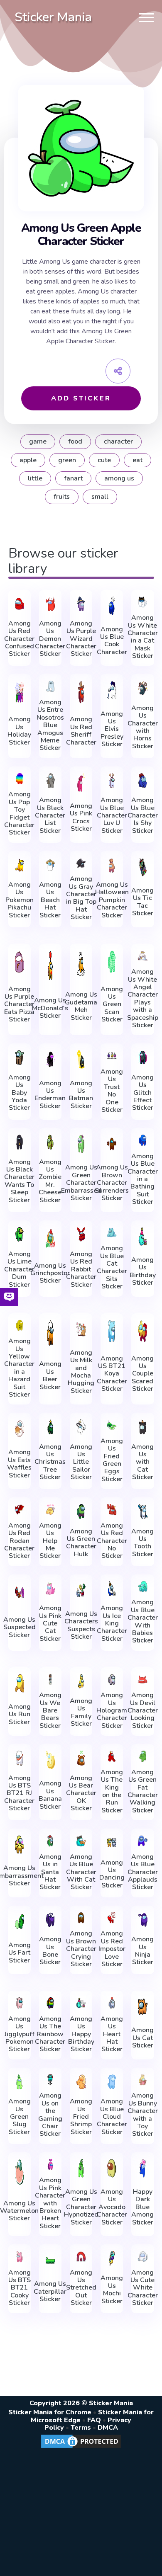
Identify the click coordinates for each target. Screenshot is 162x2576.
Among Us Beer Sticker (50, 1375)
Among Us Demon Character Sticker (50, 639)
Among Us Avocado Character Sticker (112, 2207)
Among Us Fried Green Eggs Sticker (112, 1460)
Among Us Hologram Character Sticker (112, 1710)
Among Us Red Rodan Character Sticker (19, 1541)
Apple (28, 460)
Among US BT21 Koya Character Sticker (112, 1374)
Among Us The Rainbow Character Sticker (50, 2034)
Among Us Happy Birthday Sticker (81, 2034)
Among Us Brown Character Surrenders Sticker (112, 1183)
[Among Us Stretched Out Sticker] (81, 2257)
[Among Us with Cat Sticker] (142, 1427)
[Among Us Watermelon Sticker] (20, 2172)
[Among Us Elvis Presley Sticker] (112, 690)
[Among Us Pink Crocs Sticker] (81, 782)
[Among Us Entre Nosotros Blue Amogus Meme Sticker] (50, 686)
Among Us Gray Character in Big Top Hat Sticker (81, 898)
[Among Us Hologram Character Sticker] (112, 1680)
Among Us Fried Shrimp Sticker (81, 2117)
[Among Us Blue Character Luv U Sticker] (112, 781)
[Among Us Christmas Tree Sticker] (50, 1427)
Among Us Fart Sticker (20, 1953)
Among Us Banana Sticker (50, 1795)
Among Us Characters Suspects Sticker (81, 1625)
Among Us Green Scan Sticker (112, 1004)
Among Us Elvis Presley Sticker (112, 729)
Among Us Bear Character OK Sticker (81, 1793)
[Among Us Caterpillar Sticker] (50, 2260)
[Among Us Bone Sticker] (50, 1920)
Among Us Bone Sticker (50, 1951)
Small (100, 497)
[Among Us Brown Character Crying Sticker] (81, 1918)
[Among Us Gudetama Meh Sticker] (81, 964)
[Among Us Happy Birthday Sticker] (81, 2003)
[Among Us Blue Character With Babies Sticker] (142, 1587)
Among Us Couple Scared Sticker (142, 1374)
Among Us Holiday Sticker (19, 731)
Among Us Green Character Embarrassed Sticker (81, 1183)
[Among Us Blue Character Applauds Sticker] (142, 1841)
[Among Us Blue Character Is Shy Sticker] (142, 781)
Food (75, 441)
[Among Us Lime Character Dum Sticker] (20, 1235)
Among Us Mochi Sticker (112, 2290)
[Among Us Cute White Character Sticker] (142, 2257)
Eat (137, 460)
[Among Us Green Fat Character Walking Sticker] (142, 1756)
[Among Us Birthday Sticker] (142, 1236)
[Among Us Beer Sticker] (50, 1333)
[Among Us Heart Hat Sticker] (112, 2003)
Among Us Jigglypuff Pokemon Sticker (20, 2034)
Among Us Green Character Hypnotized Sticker (81, 2207)
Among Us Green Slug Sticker (20, 2117)
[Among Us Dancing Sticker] (112, 1843)
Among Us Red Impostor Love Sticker (112, 1949)
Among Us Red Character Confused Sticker (19, 639)
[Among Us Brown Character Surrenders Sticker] (112, 1144)
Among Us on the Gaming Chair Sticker (50, 2115)
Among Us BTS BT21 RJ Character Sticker (19, 1793)
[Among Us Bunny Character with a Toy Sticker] (142, 2080)
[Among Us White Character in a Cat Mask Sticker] (142, 602)
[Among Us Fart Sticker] (20, 1922)
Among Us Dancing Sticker (112, 1874)
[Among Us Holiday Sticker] (20, 692)
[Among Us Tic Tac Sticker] (142, 867)
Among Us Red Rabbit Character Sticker (81, 1269)
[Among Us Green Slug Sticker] (20, 2082)
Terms (81, 2428)
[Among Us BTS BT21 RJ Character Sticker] (20, 1758)
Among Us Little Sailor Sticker (81, 1462)
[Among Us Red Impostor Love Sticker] (112, 1918)
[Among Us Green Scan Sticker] (112, 962)
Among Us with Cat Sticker (142, 1462)
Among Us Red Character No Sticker (112, 1541)
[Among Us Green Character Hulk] (81, 1511)
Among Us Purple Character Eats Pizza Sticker (19, 1004)
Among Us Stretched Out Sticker (81, 2288)
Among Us (119, 478)
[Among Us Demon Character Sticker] (50, 604)
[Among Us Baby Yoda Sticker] (20, 1058)
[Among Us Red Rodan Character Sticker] (20, 1510)
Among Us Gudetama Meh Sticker (81, 1006)
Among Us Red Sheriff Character (81, 731)
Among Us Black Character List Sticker (50, 815)
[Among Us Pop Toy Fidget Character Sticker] (20, 779)
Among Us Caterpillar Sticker (50, 2291)
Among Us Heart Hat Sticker (112, 2034)
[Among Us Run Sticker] (20, 1683)
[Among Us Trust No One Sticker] (112, 1056)
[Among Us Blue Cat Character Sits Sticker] (112, 1233)
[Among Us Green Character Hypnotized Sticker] (81, 2168)
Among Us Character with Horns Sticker (143, 727)
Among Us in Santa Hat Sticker (50, 1872)
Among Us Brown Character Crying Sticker (81, 1949)
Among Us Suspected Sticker (20, 1627)
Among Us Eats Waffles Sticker (19, 1464)
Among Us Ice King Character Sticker (112, 1623)
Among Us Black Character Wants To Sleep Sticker (19, 1181)
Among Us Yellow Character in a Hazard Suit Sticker (19, 1368)
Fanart (73, 478)
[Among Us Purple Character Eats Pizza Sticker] (20, 962)
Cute (104, 460)
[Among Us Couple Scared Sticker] (142, 1331)
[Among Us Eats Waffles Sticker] (20, 1429)
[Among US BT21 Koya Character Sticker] (112, 1331)
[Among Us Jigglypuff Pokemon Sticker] (20, 2003)
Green (67, 460)
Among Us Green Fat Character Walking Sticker (143, 1791)
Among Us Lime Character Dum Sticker (19, 1269)
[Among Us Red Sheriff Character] (81, 692)
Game (38, 441)
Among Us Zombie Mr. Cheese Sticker (50, 1181)
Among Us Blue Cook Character (112, 641)
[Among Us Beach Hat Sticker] (50, 865)
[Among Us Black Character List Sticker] (50, 781)
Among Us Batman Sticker (81, 1095)
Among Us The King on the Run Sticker (112, 1791)
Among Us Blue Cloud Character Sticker (112, 2117)
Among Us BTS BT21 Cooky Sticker (20, 2288)
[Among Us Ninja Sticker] (142, 1920)
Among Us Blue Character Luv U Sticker (112, 815)
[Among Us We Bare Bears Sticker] (50, 1680)
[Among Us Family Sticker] (81, 1681)
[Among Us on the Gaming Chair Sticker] (50, 2080)
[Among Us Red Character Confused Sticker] (20, 604)
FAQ (94, 2420)
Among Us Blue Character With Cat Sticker (81, 1872)
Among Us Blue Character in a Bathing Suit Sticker (143, 1179)
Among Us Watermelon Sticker (19, 2211)
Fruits (62, 497)
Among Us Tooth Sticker (142, 1543)
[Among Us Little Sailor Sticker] (81, 1427)
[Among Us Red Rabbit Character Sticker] (81, 1235)
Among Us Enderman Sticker (50, 1095)
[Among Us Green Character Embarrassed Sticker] (81, 1144)
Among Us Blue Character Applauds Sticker (143, 1872)
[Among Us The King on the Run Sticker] (112, 1756)
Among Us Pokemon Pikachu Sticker (20, 900)
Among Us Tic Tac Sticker (142, 902)
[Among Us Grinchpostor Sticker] (50, 1238)
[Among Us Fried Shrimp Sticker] (81, 2082)
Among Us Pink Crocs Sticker (81, 817)
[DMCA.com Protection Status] (81, 2447)
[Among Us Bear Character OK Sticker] (81, 1758)
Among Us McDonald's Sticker (50, 1008)
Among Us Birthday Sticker (143, 1271)
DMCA (108, 2428)
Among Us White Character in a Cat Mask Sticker (143, 637)
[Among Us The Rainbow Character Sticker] (50, 2003)
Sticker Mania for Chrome (50, 2412)
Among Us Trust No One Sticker (112, 1091)
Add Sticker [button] (81, 398)
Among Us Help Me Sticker (50, 1541)
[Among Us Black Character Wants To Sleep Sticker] (20, 1142)
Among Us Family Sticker (81, 1712)
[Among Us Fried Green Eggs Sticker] (112, 1425)
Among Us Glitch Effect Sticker (142, 1093)
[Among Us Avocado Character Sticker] (112, 2168)
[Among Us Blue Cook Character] (112, 606)
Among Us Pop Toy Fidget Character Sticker (19, 813)
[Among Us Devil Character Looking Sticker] (142, 1680)
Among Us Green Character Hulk (81, 1543)
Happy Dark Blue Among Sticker (142, 2207)
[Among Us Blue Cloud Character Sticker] (112, 2082)
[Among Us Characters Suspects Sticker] (81, 1590)
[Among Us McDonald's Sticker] (50, 966)
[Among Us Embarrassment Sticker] (20, 1845)
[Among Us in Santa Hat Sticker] (50, 1841)
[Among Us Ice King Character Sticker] (112, 1589)
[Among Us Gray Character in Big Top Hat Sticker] (81, 863)
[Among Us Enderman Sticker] (50, 1059)
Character (118, 441)
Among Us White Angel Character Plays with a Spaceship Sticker (143, 998)
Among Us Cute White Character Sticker (143, 2288)
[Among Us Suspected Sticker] (20, 1592)
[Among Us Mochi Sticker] (112, 2258)
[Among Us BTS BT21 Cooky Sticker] (20, 2257)
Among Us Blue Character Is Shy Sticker (143, 815)
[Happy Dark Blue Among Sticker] (142, 2168)
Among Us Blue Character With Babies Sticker (143, 1621)
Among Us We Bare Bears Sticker (50, 1710)
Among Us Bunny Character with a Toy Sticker (143, 2115)
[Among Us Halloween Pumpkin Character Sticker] (112, 865)
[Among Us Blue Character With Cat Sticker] (81, 1841)
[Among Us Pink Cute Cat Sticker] (50, 1589)
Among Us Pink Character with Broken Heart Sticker (50, 2203)
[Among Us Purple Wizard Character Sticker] (81, 604)
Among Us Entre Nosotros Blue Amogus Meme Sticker (50, 725)
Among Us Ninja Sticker (142, 1951)
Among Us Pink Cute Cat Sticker (50, 1623)
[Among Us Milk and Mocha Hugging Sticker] (81, 1329)
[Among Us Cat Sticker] (142, 2007)
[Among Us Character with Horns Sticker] (142, 688)
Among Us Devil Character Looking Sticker (143, 1710)
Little (35, 478)
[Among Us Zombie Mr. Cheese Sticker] (50, 1142)
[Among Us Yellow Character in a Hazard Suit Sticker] (20, 1326)
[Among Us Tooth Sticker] (142, 1511)
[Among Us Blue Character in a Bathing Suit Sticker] (142, 1140)
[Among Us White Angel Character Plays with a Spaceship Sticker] (142, 956)
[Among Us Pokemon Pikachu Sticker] (20, 865)
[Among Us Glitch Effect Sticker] (142, 1058)
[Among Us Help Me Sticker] (50, 1510)
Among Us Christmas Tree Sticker (50, 1462)
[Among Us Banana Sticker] (50, 1760)
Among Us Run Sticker (20, 1714)
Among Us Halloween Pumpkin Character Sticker (112, 900)
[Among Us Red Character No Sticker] (112, 1510)
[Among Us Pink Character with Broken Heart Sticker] (50, 2165)
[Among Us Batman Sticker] (81, 1059)
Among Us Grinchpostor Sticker (50, 1273)
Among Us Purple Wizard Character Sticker (81, 639)
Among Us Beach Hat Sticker (50, 900)
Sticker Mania (53, 17)
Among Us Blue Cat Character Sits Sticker (112, 1267)
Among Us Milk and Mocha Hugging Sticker (81, 1372)
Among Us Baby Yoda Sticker (20, 1093)
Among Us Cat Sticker (142, 2038)
